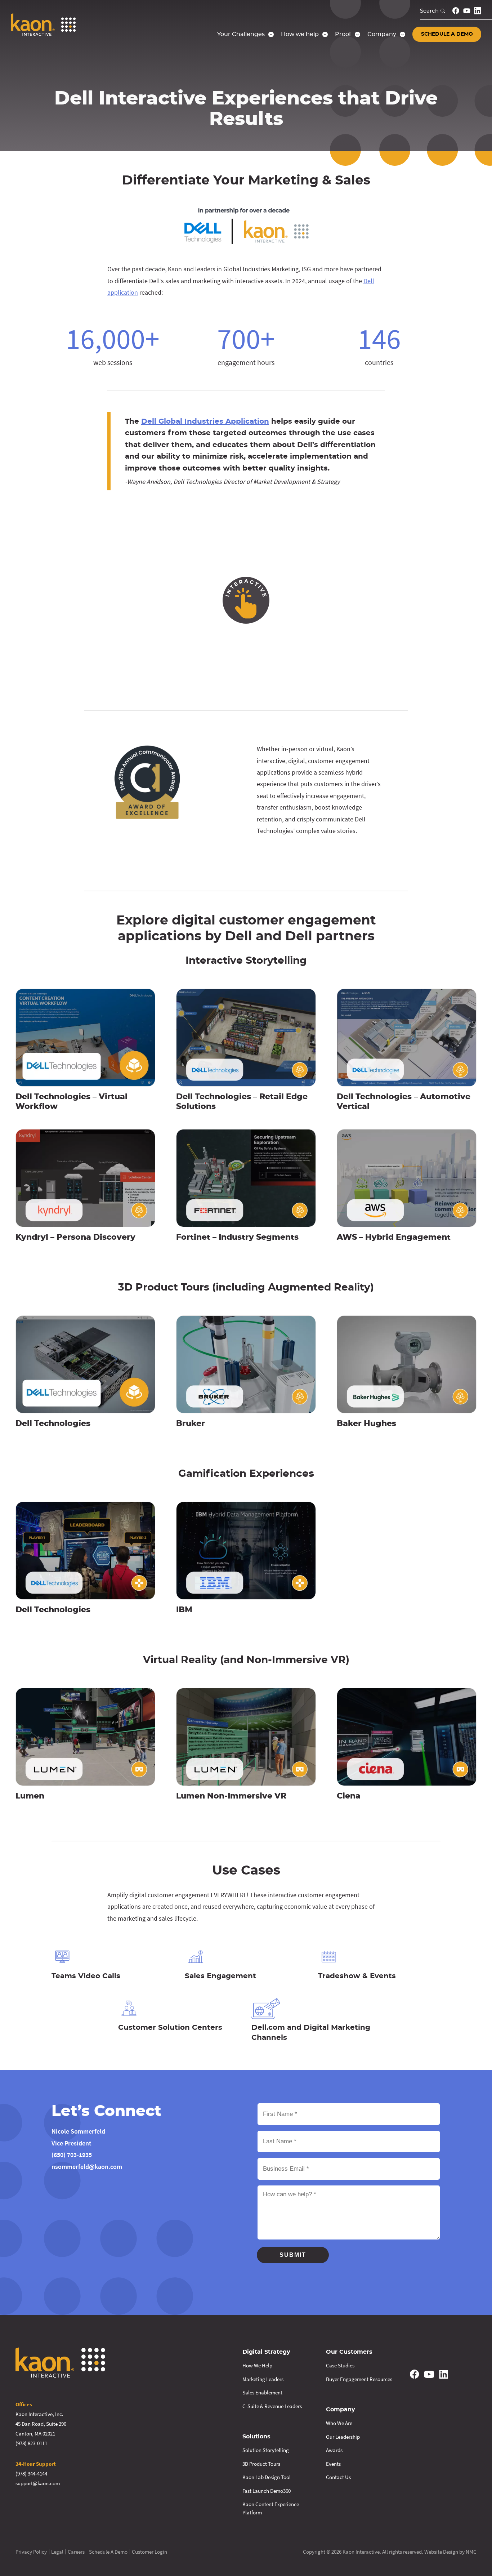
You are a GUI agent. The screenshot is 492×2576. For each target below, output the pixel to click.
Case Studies (340, 2365)
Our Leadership (343, 2437)
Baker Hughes (366, 1423)
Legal (57, 2552)
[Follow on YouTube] (467, 11)
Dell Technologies (53, 1423)
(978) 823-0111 (31, 2443)
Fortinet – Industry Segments (237, 1237)
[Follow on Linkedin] (478, 11)
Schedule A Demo (108, 2552)
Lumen (30, 1796)
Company (341, 2410)
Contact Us (338, 2477)
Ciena (349, 1796)
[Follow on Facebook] (456, 11)
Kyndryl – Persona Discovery (75, 1237)
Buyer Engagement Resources (359, 2379)
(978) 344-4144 (31, 2474)
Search (429, 11)
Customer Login (149, 2552)
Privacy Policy (31, 2552)
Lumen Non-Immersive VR (231, 1796)
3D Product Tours (261, 2464)
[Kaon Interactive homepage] (43, 24)
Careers (76, 2552)
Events (333, 2464)
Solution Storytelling (266, 2450)
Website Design (441, 2552)
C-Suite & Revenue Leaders (272, 2406)
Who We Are (339, 2423)
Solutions (256, 2437)
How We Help (257, 2365)
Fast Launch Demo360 (267, 2491)
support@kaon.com (38, 2483)
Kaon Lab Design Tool (267, 2477)
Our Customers (349, 2352)
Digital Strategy (266, 2352)
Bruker (191, 1423)
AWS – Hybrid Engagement (394, 1237)
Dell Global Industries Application (205, 422)
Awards (334, 2450)
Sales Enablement (262, 2392)
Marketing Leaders (263, 2379)
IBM (184, 1610)
